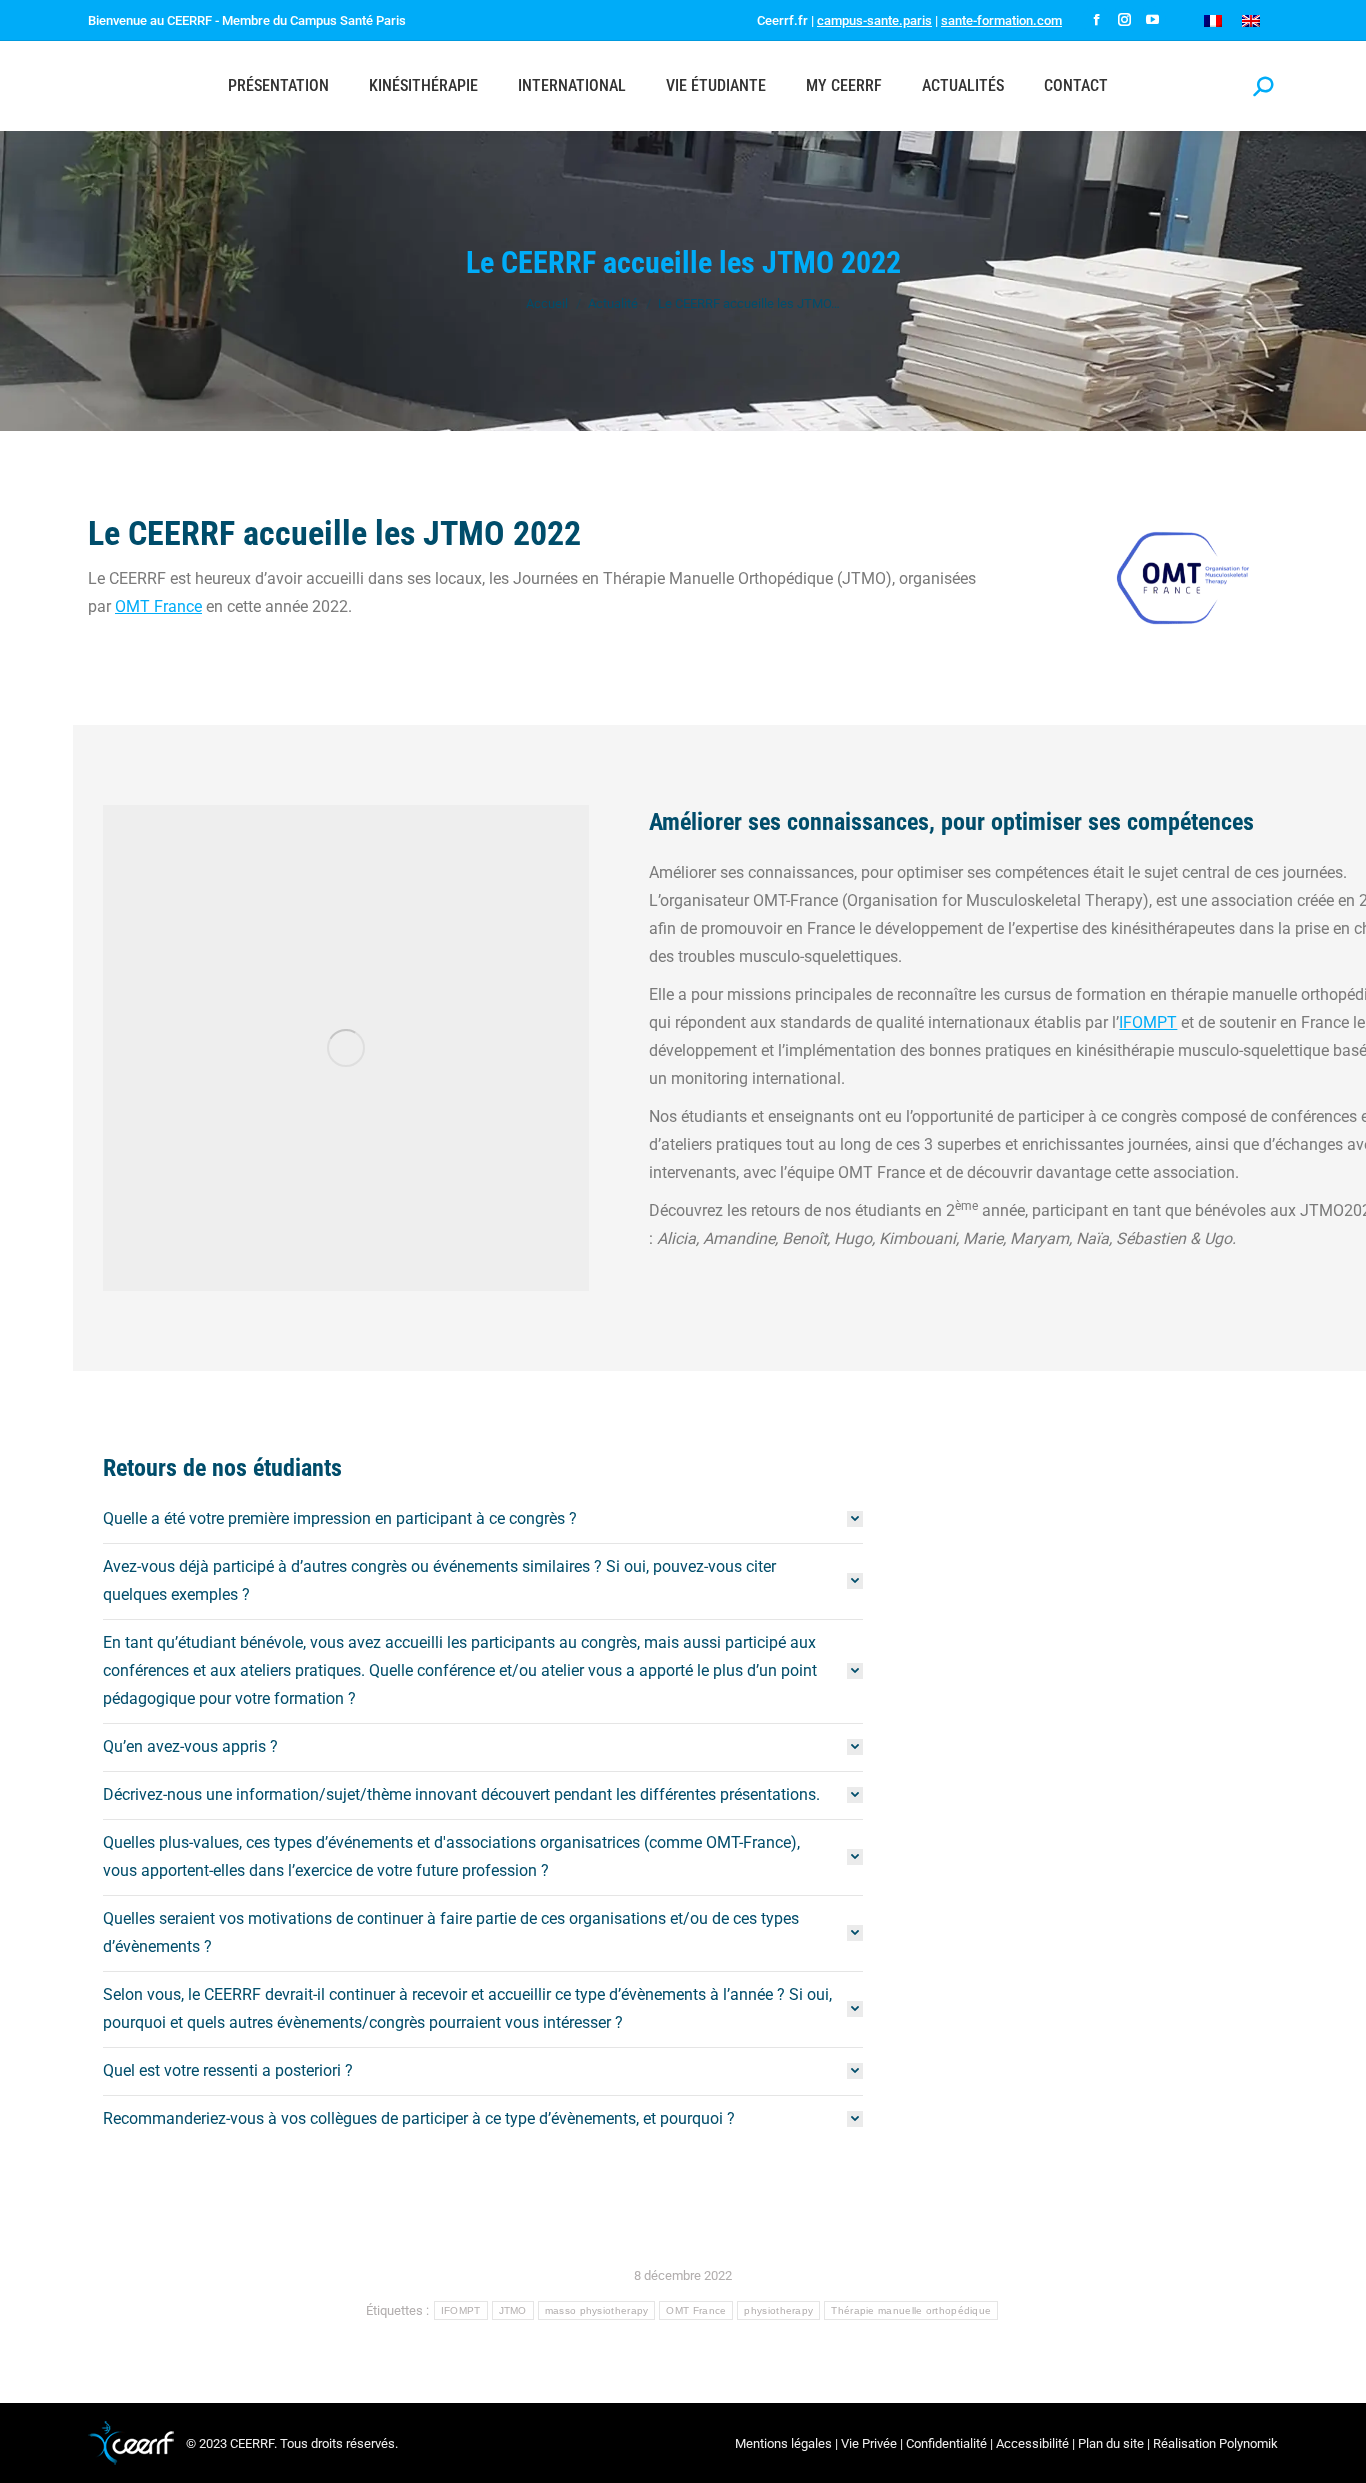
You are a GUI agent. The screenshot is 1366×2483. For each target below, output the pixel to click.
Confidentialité (946, 2443)
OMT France (158, 606)
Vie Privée (869, 2443)
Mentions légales (783, 2443)
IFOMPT (1148, 1022)
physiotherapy (778, 2310)
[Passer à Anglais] (1251, 20)
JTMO (513, 2310)
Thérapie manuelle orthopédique (911, 2310)
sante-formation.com (1001, 20)
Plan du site (1111, 2443)
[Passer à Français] (1213, 20)
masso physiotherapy (597, 2310)
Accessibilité (1032, 2443)
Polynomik (1248, 2443)
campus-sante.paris (874, 20)
